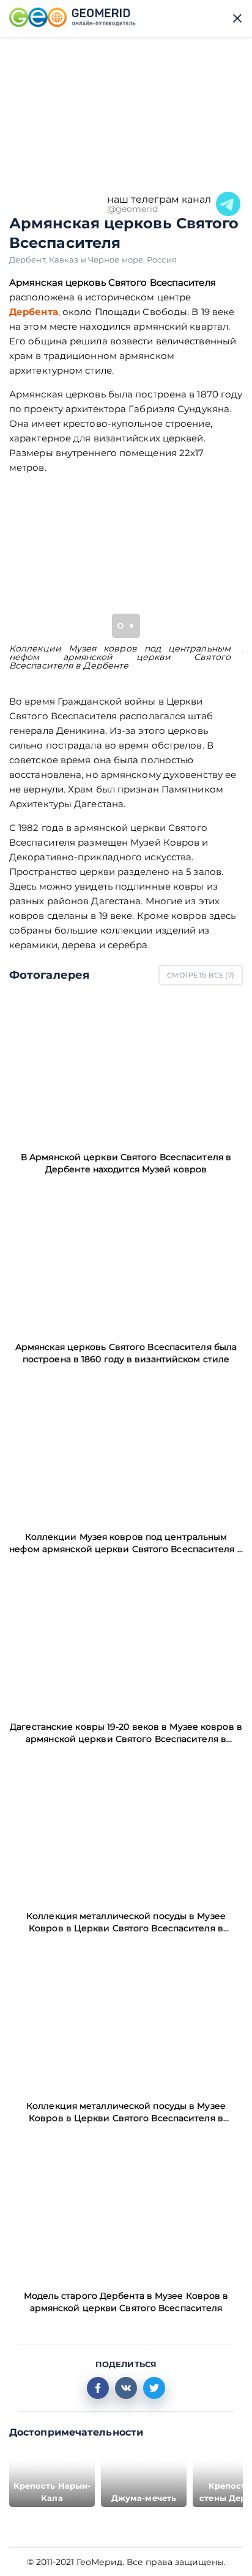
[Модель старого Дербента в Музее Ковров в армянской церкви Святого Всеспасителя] (126, 2207)
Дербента (34, 312)
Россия (162, 259)
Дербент (29, 259)
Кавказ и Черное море (98, 259)
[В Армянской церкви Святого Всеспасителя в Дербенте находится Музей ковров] (126, 1068)
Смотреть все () (201, 975)
